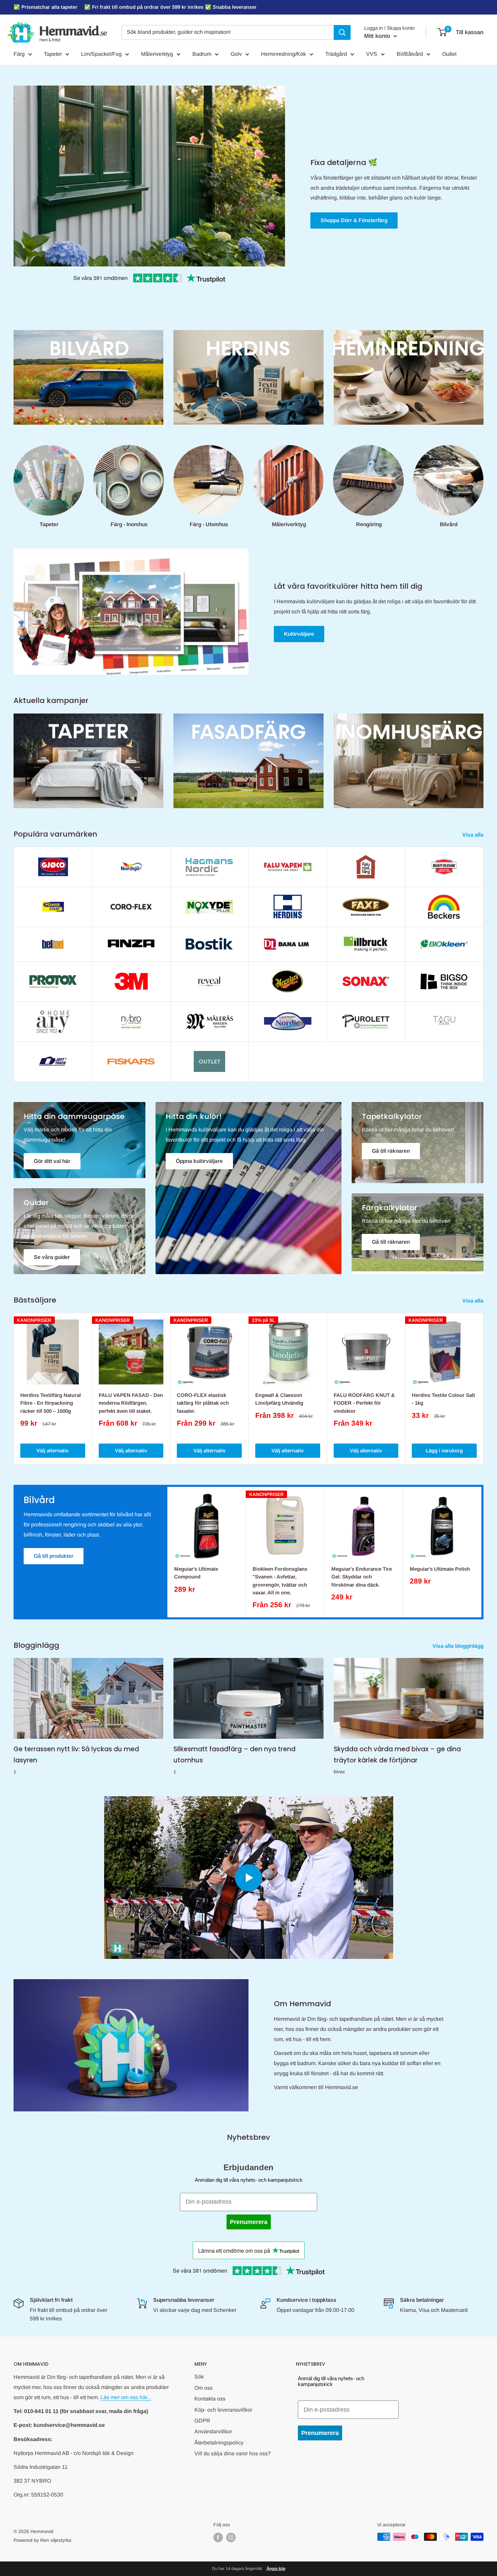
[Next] (484, 1389)
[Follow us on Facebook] (218, 2537)
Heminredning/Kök (283, 54)
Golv (236, 54)
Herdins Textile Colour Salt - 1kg (443, 1399)
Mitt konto (378, 36)
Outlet (449, 54)
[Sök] (342, 32)
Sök (199, 2377)
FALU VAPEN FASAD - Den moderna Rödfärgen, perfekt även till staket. (131, 1403)
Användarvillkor (213, 2431)
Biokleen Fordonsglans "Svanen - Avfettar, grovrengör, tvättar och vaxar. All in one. (280, 1581)
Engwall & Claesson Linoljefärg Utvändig (279, 1399)
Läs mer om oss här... (126, 2397)
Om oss (204, 2388)
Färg (19, 54)
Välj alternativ (53, 1450)
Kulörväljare (299, 634)
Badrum (202, 54)
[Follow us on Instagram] (231, 2537)
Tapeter (53, 54)
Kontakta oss (210, 2399)
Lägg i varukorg (444, 1450)
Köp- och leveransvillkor (223, 2410)
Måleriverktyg (157, 54)
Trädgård (336, 54)
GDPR (202, 2421)
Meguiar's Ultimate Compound (196, 1573)
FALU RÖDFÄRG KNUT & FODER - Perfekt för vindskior (364, 1403)
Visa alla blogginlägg (459, 1646)
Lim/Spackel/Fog (101, 54)
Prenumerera (249, 2222)
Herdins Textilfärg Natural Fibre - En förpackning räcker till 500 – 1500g (51, 1403)
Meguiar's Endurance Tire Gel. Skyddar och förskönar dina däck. (362, 1577)
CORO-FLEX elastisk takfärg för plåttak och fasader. (203, 1403)
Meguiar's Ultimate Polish (440, 1569)
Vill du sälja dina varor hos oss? (233, 2453)
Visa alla (474, 835)
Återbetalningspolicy (219, 2443)
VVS (372, 54)
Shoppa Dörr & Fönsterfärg (354, 220)
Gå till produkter (54, 1556)
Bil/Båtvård (410, 54)
